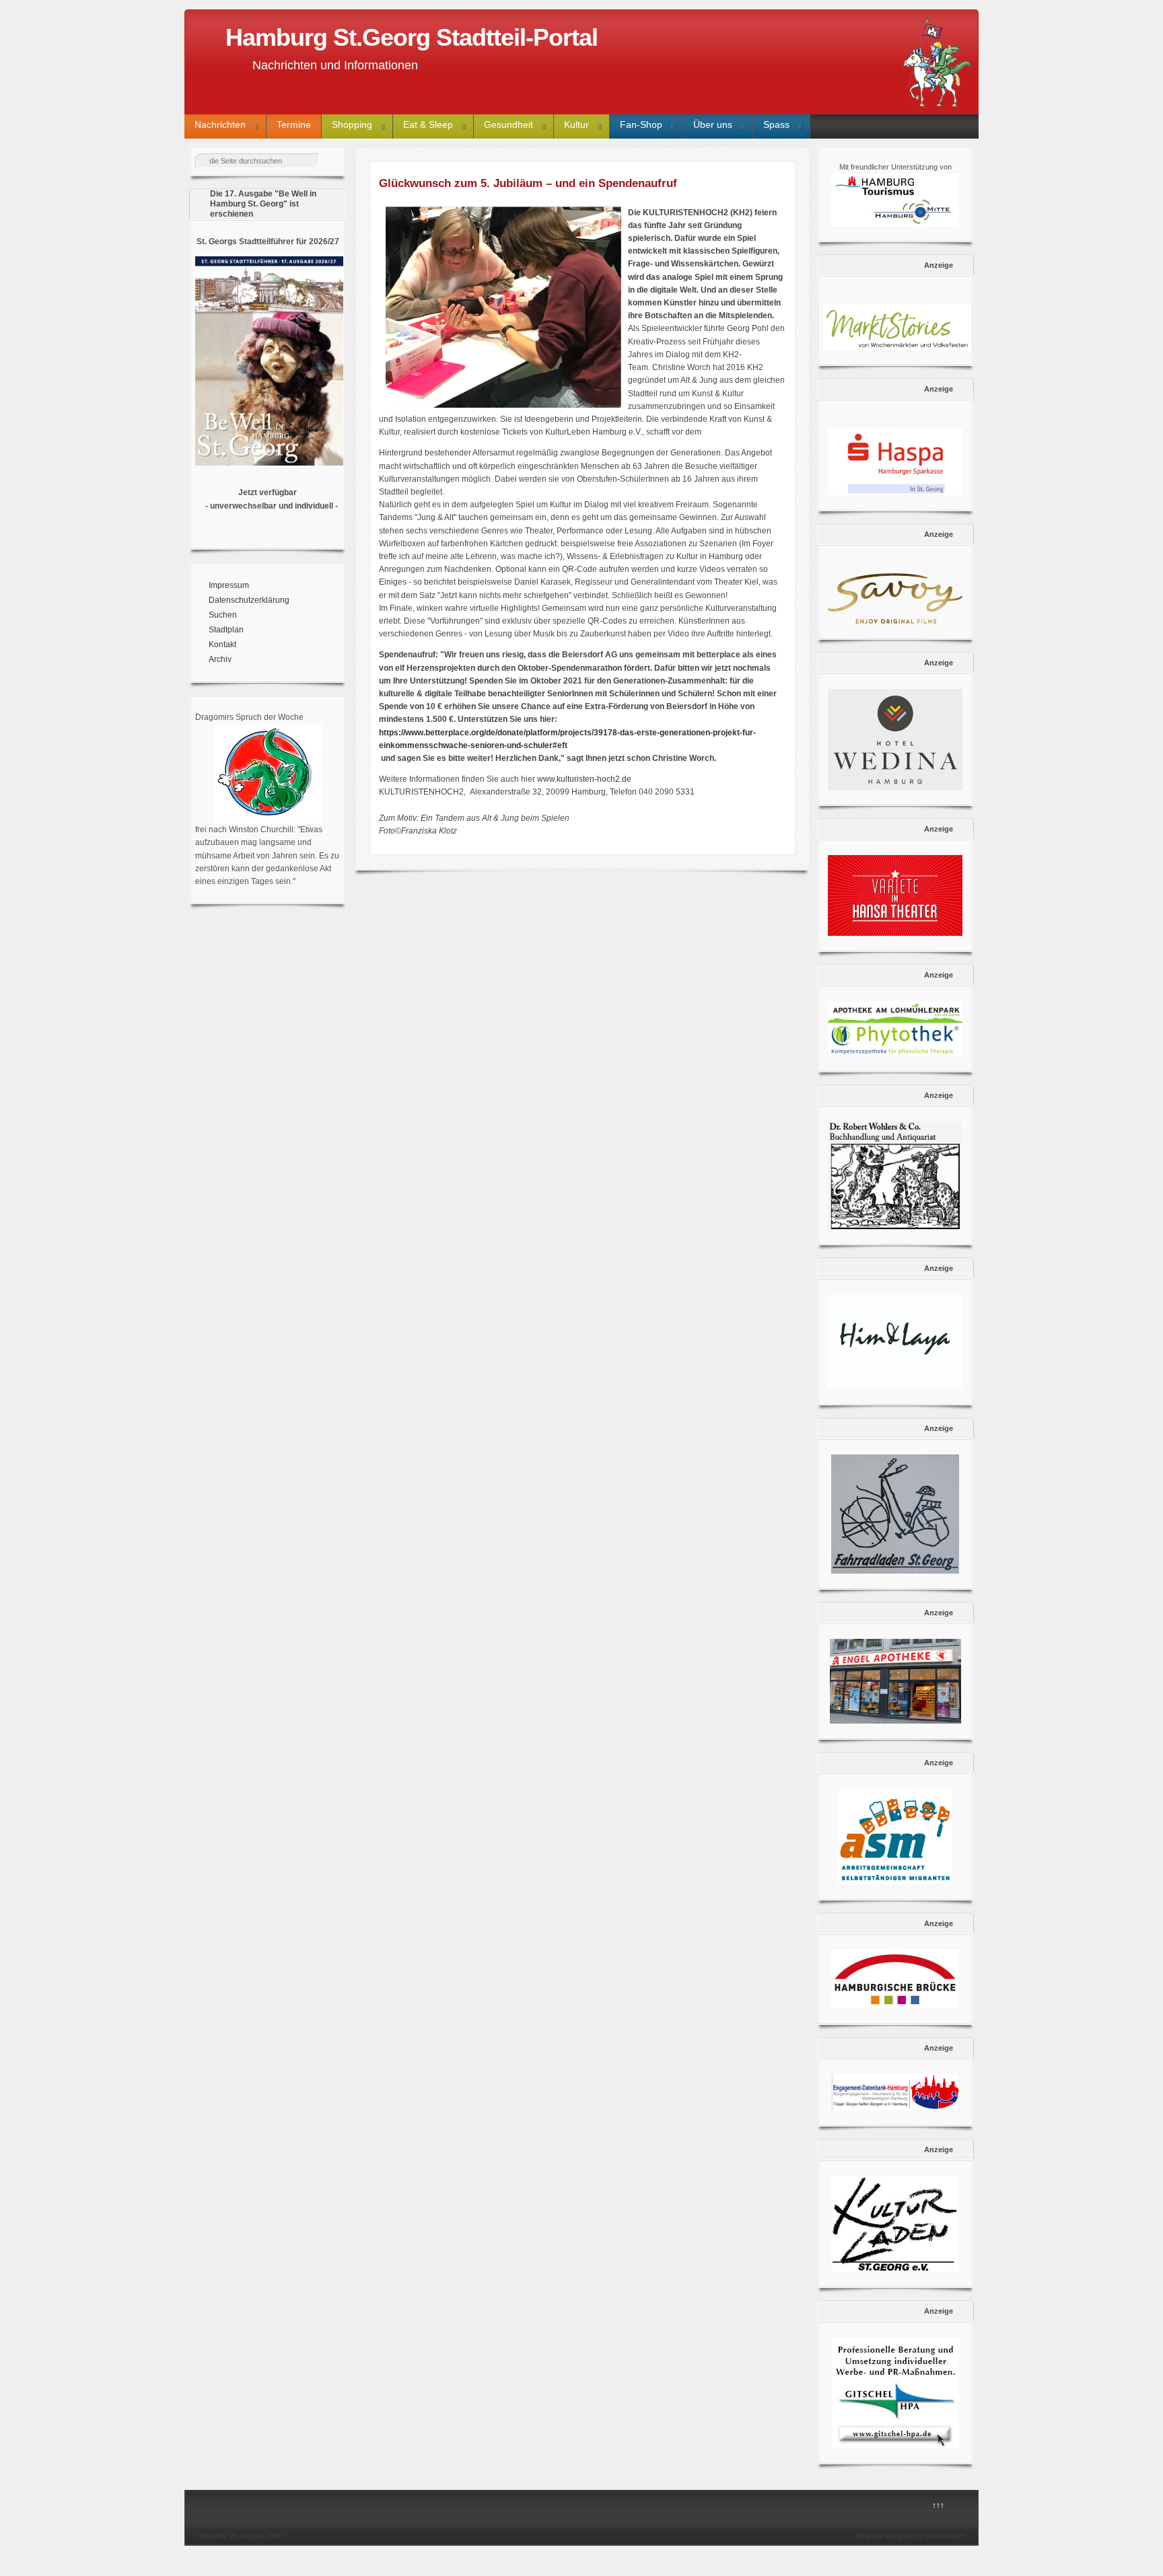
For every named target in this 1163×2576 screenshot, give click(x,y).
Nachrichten (220, 124)
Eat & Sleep (428, 124)
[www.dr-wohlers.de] (895, 1175)
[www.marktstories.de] (895, 327)
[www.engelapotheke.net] (895, 1681)
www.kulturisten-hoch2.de (584, 779)
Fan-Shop (641, 124)
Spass (776, 124)
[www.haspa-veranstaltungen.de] (895, 462)
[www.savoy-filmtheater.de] (895, 598)
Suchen (223, 615)
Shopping (352, 124)
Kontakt (222, 645)
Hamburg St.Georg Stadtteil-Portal (412, 37)
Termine (294, 124)
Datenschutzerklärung (249, 600)
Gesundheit (508, 124)
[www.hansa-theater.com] (895, 895)
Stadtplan (226, 630)
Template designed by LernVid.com (910, 2536)
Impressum (229, 585)
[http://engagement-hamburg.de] (895, 2108)
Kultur (576, 124)
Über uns (713, 124)
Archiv (220, 659)
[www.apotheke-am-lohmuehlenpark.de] (895, 1029)
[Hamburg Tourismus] (895, 224)
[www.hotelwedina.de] (895, 739)
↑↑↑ (938, 2505)
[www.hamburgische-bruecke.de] (895, 1979)
